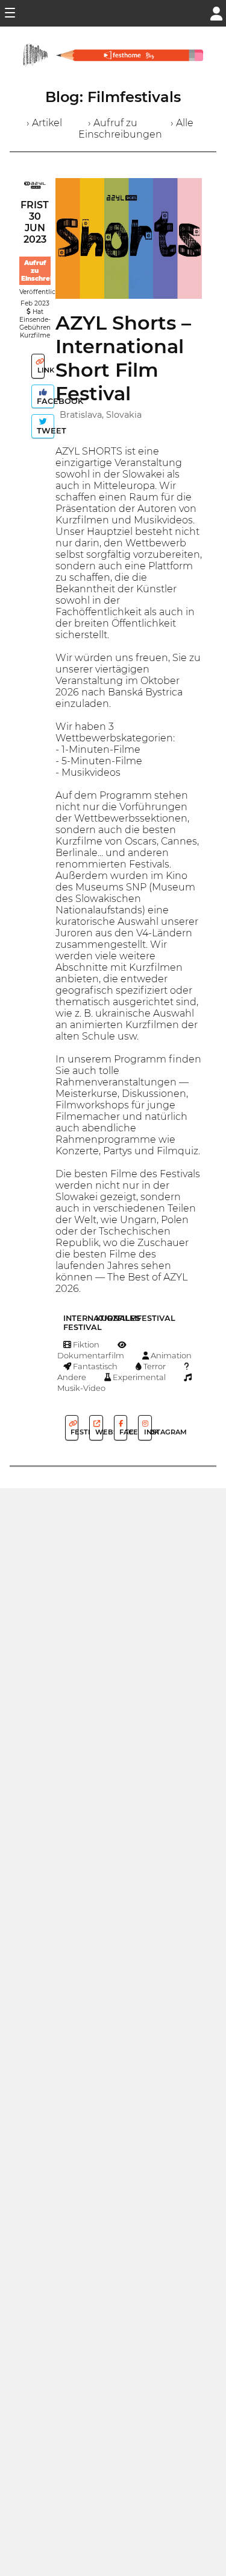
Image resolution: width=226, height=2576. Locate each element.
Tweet (44, 431)
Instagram (147, 1432)
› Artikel (44, 123)
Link (40, 370)
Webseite (98, 1432)
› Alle (182, 123)
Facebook (44, 401)
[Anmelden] (216, 12)
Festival (74, 1432)
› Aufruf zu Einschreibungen (120, 129)
